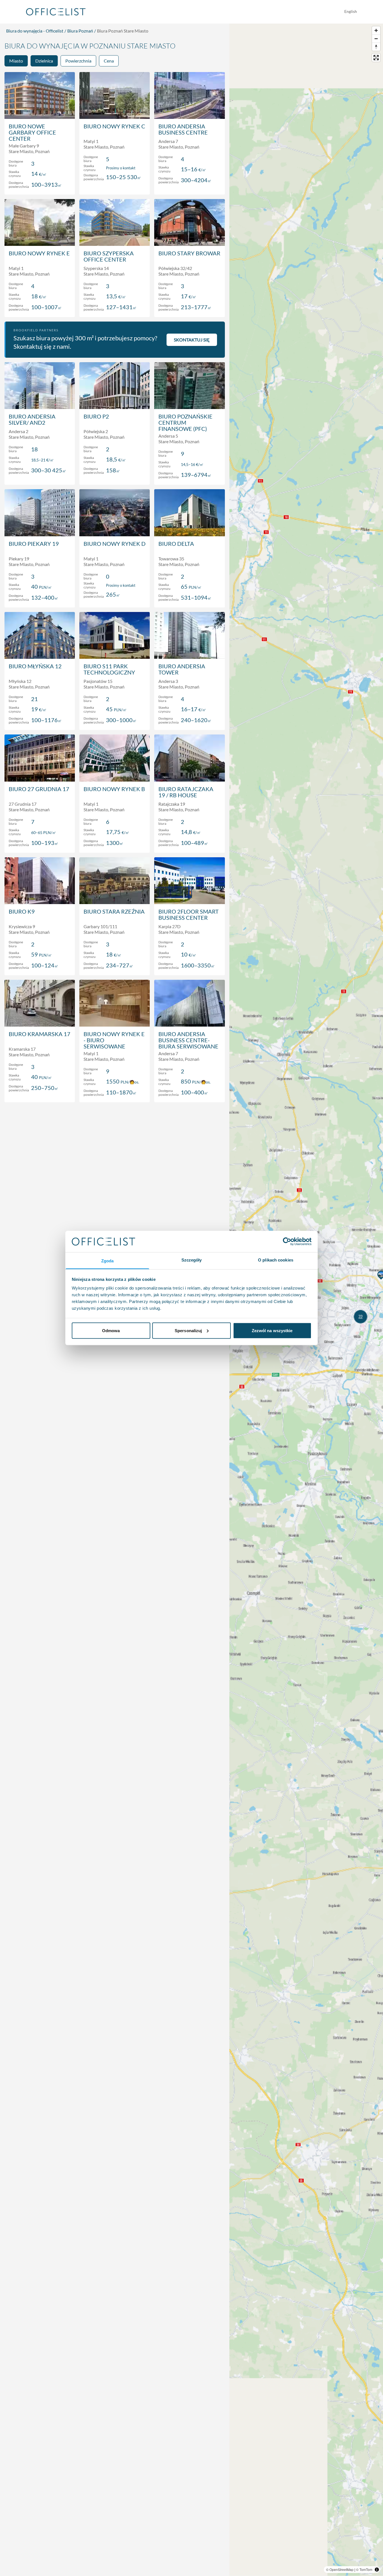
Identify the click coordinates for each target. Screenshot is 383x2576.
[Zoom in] (376, 30)
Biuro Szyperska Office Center (109, 256)
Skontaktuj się (192, 340)
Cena (109, 61)
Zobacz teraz (40, 184)
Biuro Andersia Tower (182, 669)
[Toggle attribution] (377, 2570)
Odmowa (111, 1330)
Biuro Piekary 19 (34, 544)
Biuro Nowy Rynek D (115, 544)
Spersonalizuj (188, 1330)
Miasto (16, 61)
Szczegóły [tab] (192, 1260)
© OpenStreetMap (340, 2569)
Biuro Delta (176, 544)
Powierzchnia (78, 61)
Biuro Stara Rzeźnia (114, 911)
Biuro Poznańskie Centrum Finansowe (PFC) (185, 422)
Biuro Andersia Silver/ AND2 (32, 419)
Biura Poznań (80, 31)
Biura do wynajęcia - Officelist (35, 31)
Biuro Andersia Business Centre (183, 129)
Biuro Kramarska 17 (40, 1034)
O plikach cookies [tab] (276, 1260)
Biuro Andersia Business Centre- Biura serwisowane (188, 1040)
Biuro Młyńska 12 (35, 666)
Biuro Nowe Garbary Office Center (32, 132)
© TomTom (364, 2569)
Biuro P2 (96, 416)
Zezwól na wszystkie (272, 1330)
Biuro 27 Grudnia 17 (39, 789)
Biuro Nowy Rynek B (114, 789)
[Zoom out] (376, 39)
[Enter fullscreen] (376, 58)
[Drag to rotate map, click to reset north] (376, 47)
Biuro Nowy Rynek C (114, 126)
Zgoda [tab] (108, 1261)
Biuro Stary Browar (189, 253)
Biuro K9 (22, 911)
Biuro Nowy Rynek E (39, 253)
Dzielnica (44, 61)
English (351, 11)
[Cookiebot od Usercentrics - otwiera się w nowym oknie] (287, 1241)
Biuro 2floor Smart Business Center (189, 914)
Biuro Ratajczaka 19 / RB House (186, 792)
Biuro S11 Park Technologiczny (109, 669)
